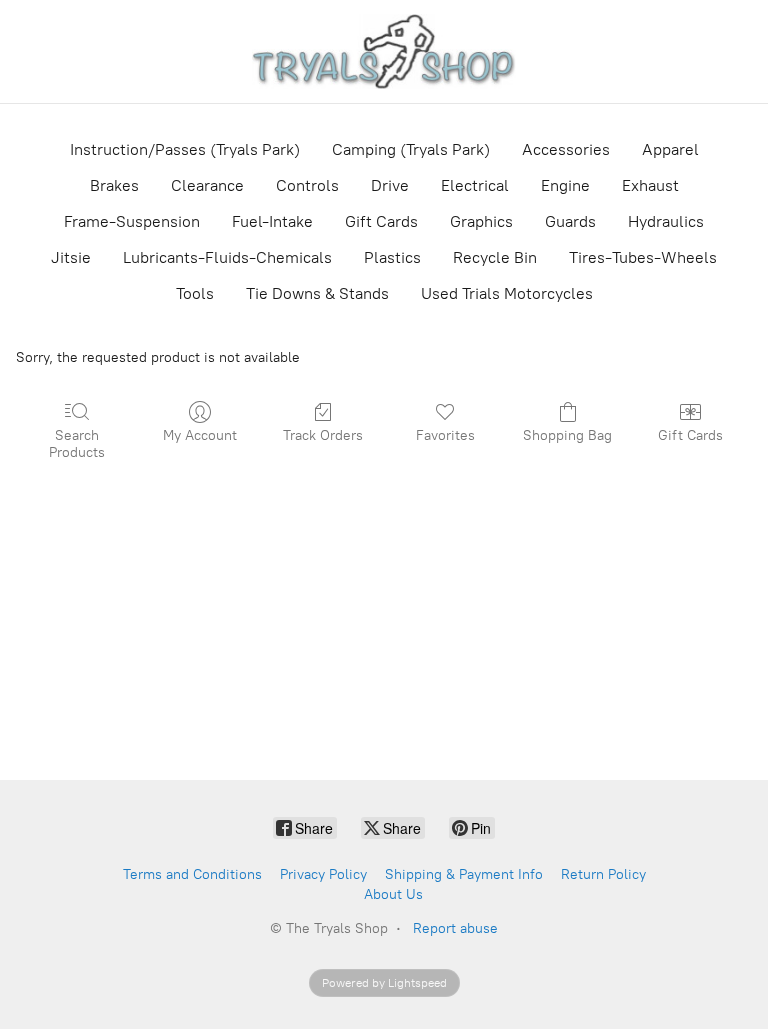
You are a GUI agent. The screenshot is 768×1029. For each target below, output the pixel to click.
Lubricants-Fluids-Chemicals (227, 257)
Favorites (445, 435)
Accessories (566, 149)
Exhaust (650, 185)
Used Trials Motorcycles (507, 293)
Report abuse (455, 928)
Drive (390, 185)
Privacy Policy (323, 874)
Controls (307, 185)
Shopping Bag (567, 435)
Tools (195, 293)
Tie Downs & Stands (317, 293)
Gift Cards (381, 221)
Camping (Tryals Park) (411, 149)
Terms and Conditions (192, 874)
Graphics (481, 221)
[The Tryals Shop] (383, 51)
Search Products (77, 444)
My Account (200, 435)
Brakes (114, 185)
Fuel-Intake (272, 221)
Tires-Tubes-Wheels (643, 257)
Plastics (392, 257)
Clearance (207, 185)
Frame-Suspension (132, 221)
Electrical (475, 185)
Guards (570, 221)
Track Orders (323, 435)
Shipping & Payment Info (464, 874)
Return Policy (603, 874)
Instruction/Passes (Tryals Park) (185, 149)
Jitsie (71, 257)
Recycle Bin (495, 257)
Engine (565, 185)
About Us (393, 894)
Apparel (670, 149)
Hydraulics (666, 221)
